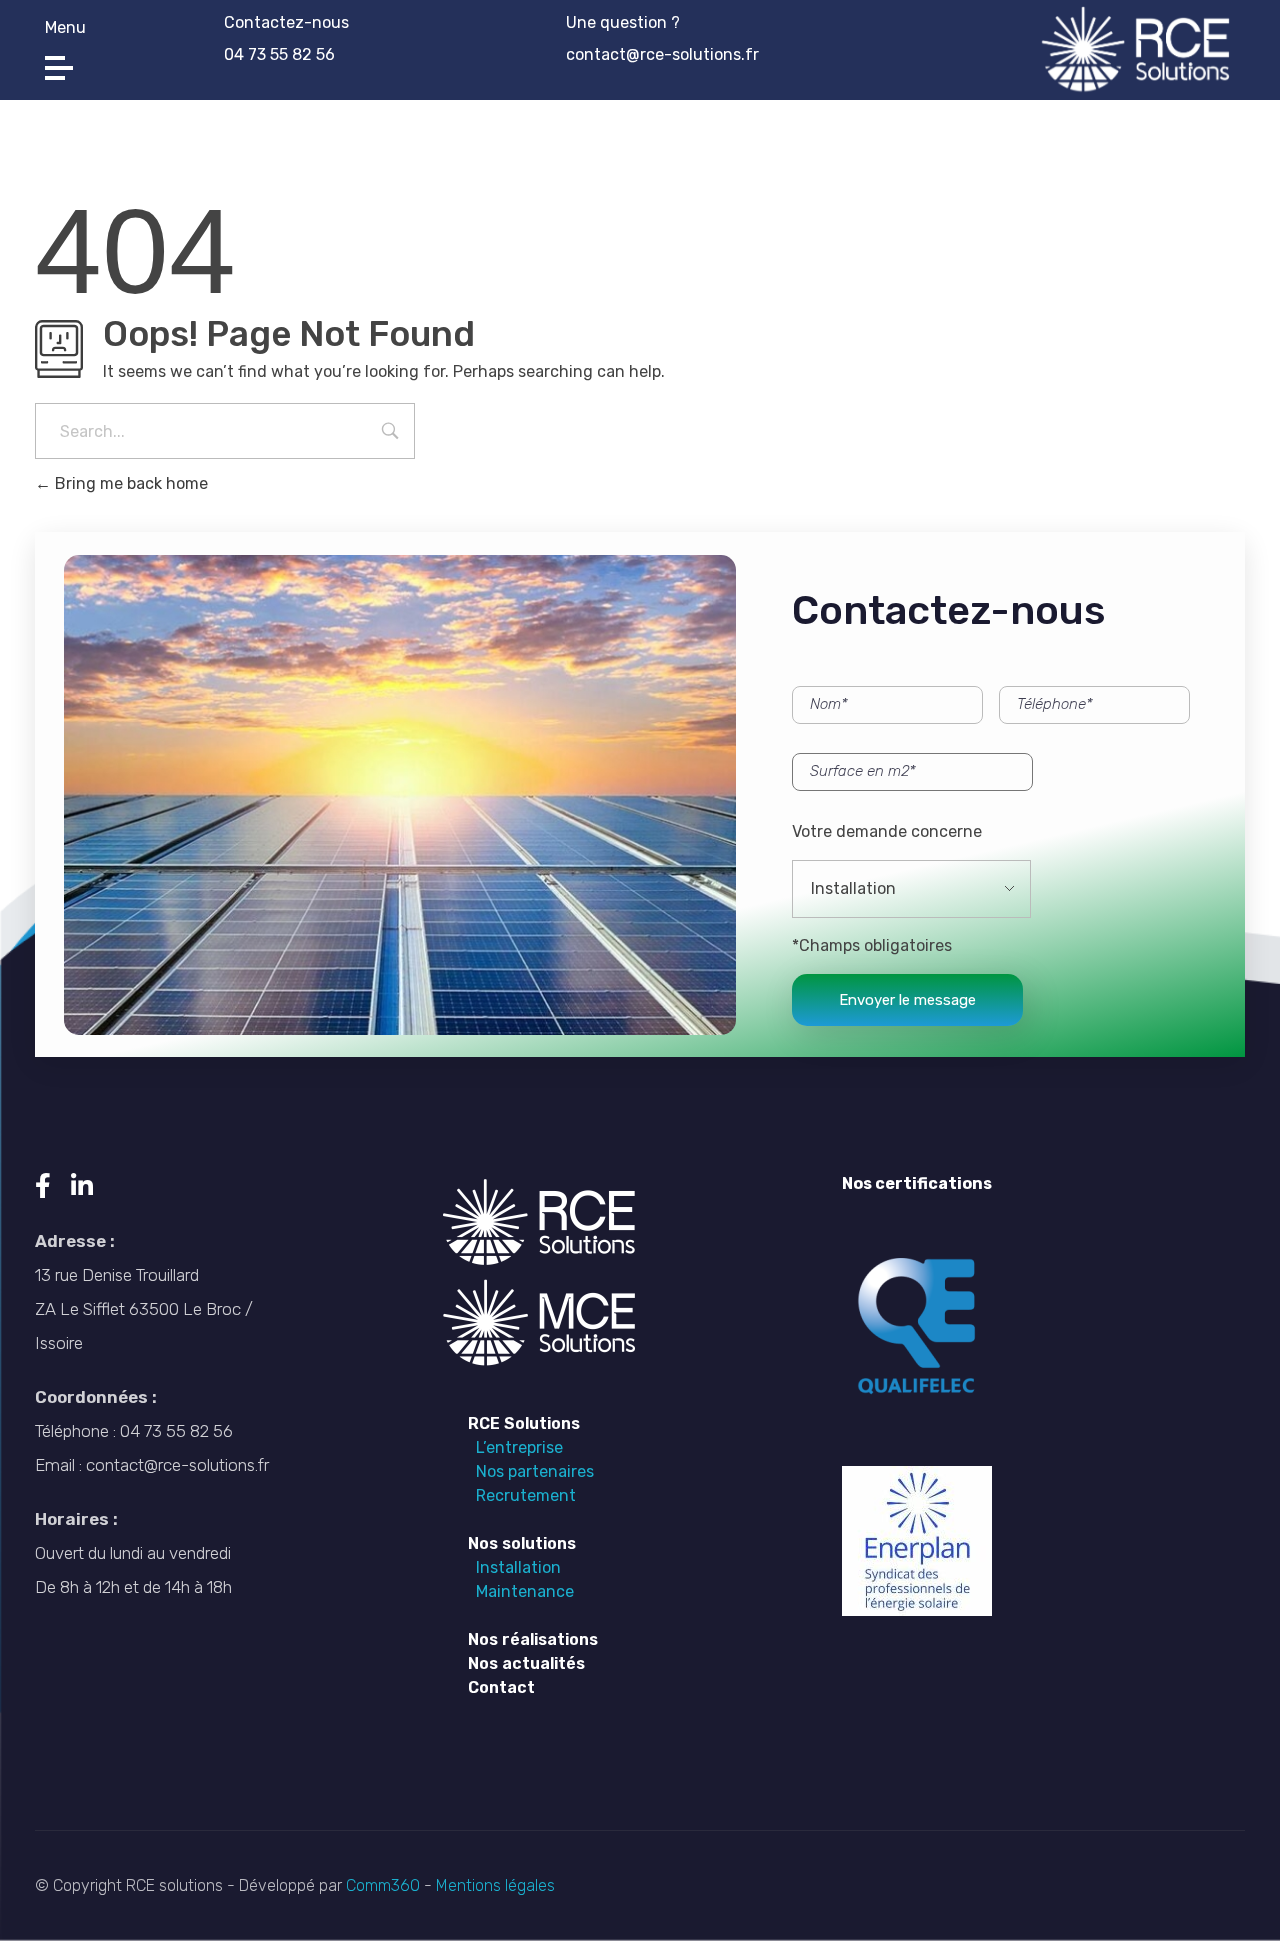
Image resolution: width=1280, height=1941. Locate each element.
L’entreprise (515, 1447)
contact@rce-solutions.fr (662, 54)
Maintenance (521, 1591)
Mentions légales (493, 1885)
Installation (514, 1567)
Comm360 (385, 1885)
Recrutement (522, 1495)
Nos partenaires (531, 1471)
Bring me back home (129, 483)
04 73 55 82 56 (279, 54)
